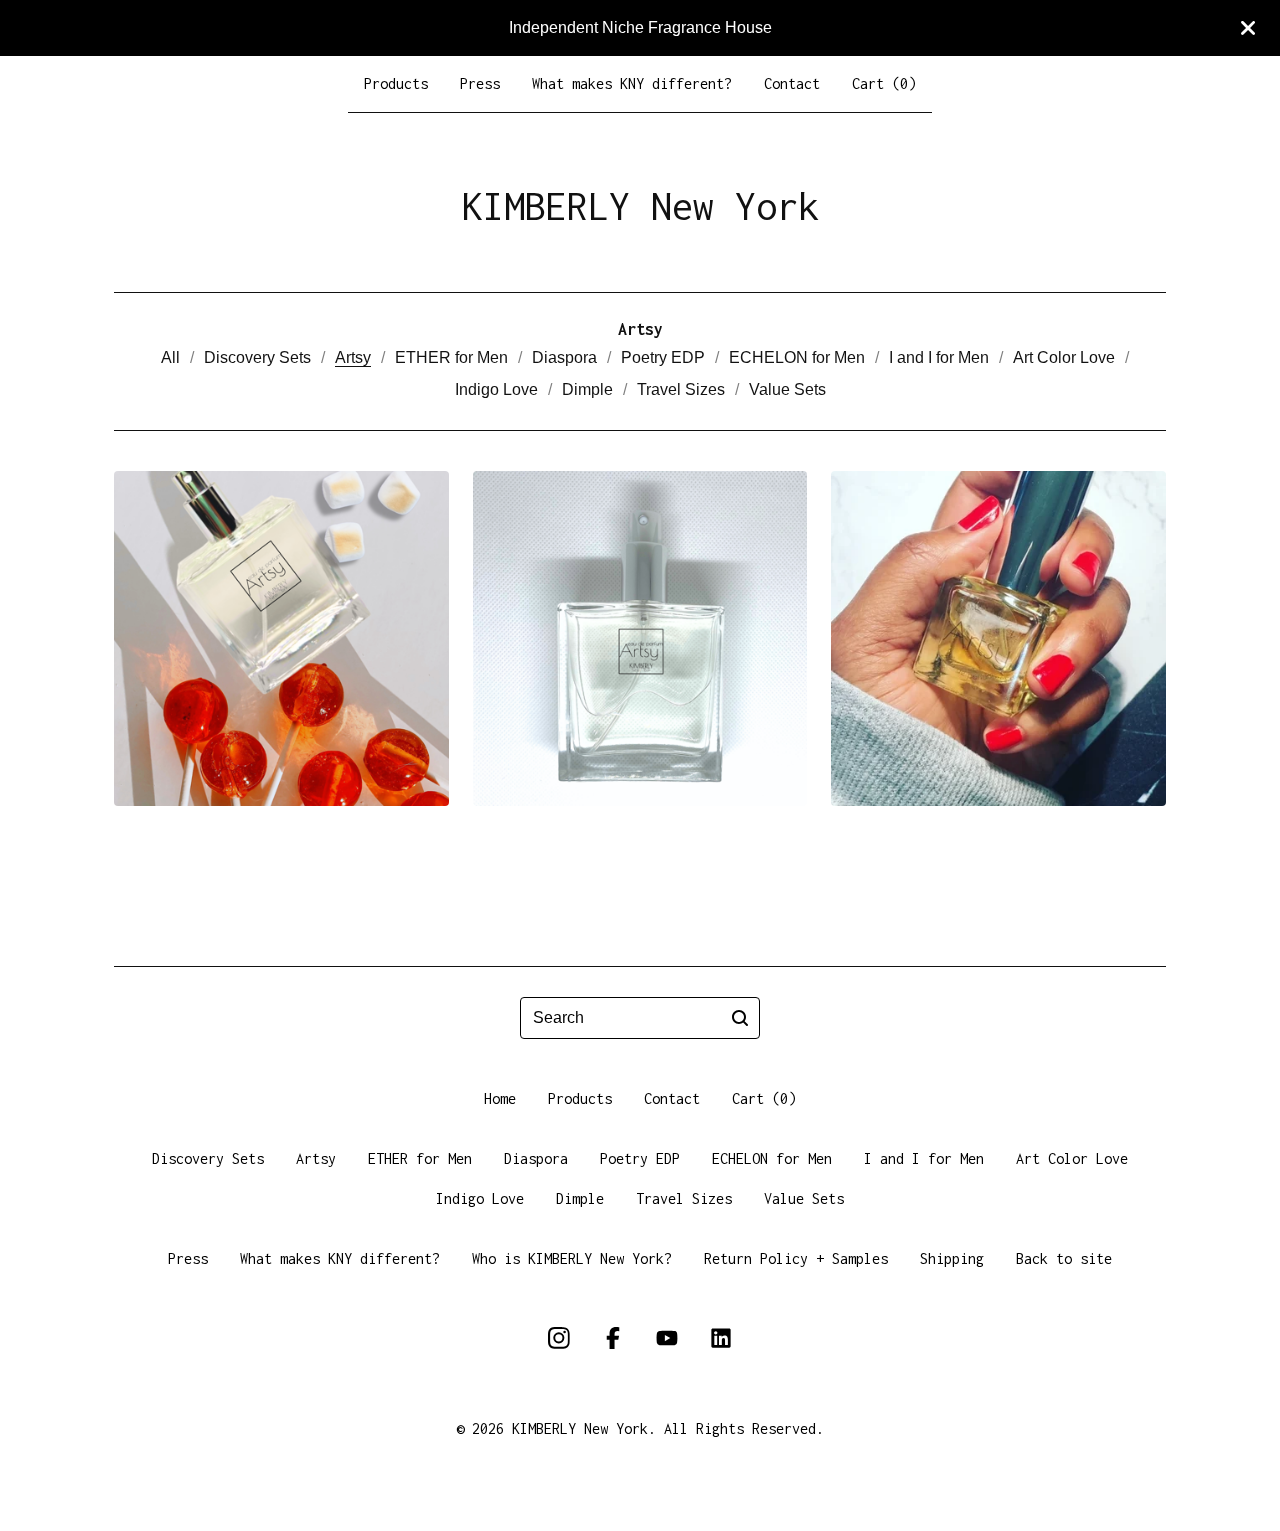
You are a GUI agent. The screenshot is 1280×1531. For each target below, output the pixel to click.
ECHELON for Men (797, 357)
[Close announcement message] (1248, 28)
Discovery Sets (257, 357)
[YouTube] (667, 1338)
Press (480, 83)
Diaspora (564, 357)
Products (396, 83)
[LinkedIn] (721, 1338)
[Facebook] (613, 1338)
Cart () (884, 83)
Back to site (1064, 1258)
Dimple (587, 389)
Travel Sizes (681, 389)
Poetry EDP (663, 357)
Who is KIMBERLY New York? (572, 1258)
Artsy (353, 357)
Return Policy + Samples (796, 1258)
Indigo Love (496, 389)
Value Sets (787, 389)
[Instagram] (559, 1338)
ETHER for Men (451, 357)
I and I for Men (939, 357)
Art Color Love (1064, 357)
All (170, 357)
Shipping (952, 1258)
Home (500, 1098)
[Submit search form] (740, 1018)
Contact (792, 83)
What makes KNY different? (632, 83)
